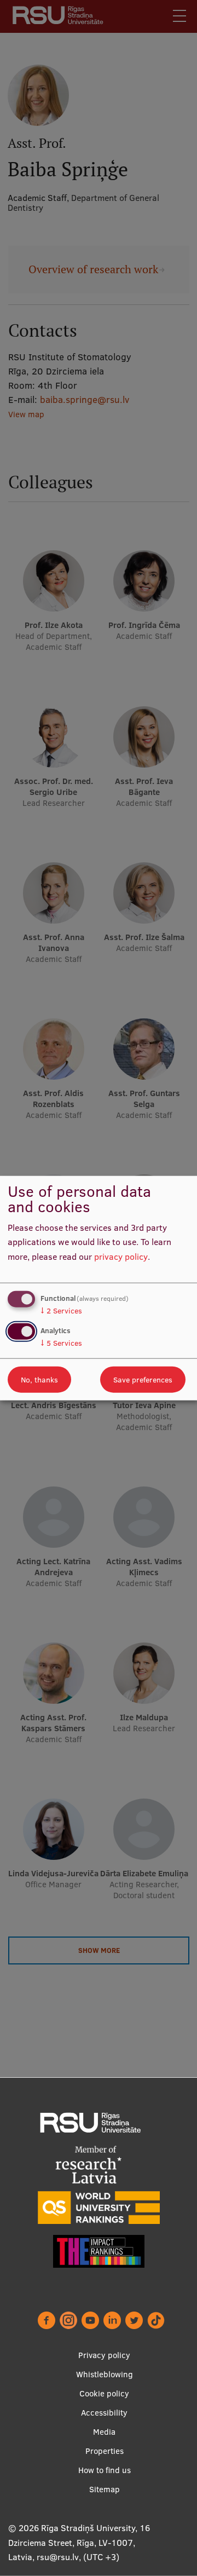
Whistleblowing (105, 2374)
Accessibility (104, 2413)
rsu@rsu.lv (58, 2557)
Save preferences (143, 1380)
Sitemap (105, 2489)
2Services (61, 1310)
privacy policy (121, 1257)
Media (104, 2432)
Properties (105, 2451)
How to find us (105, 2470)
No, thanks (39, 1380)
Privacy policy (104, 2355)
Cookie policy (104, 2393)
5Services (61, 1343)
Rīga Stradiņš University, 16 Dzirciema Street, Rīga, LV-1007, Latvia (79, 2542)
